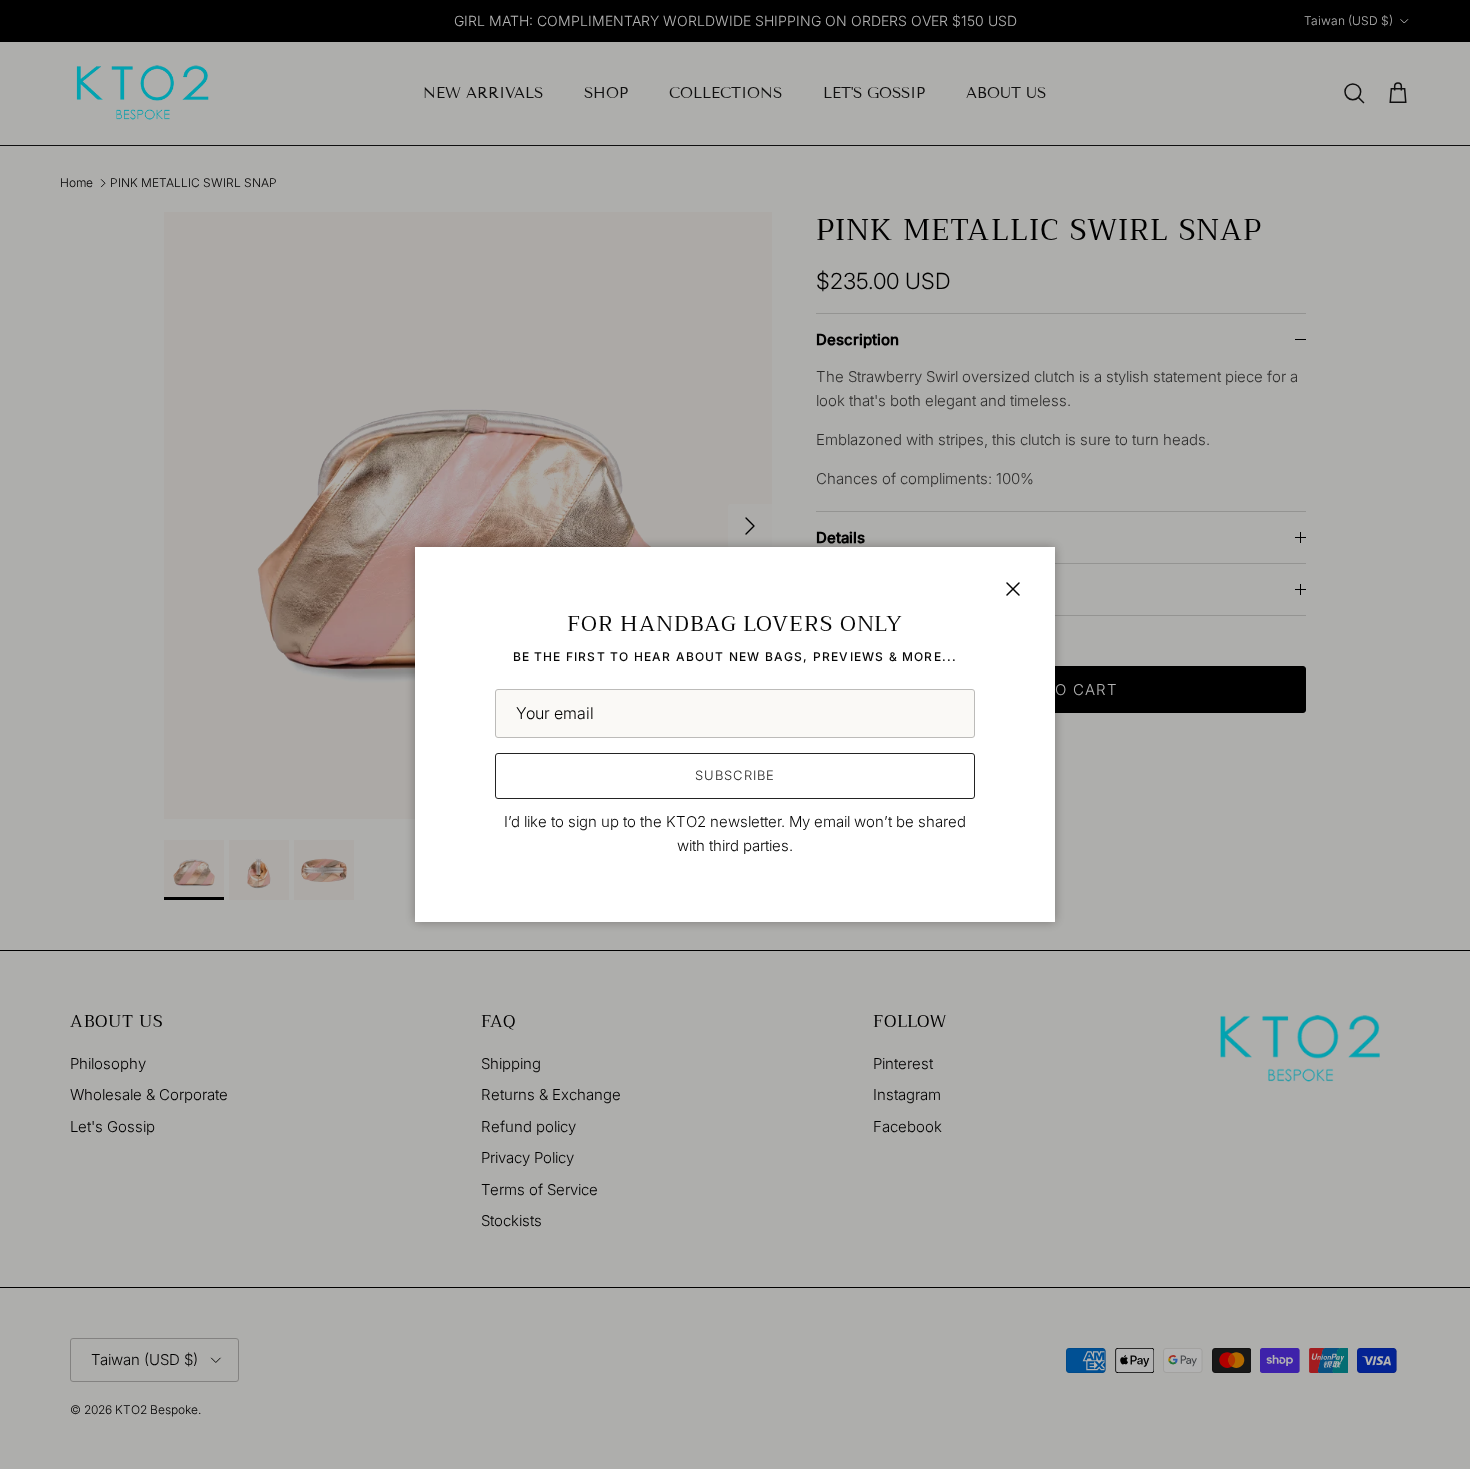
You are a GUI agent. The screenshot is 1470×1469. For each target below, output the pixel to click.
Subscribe (734, 775)
